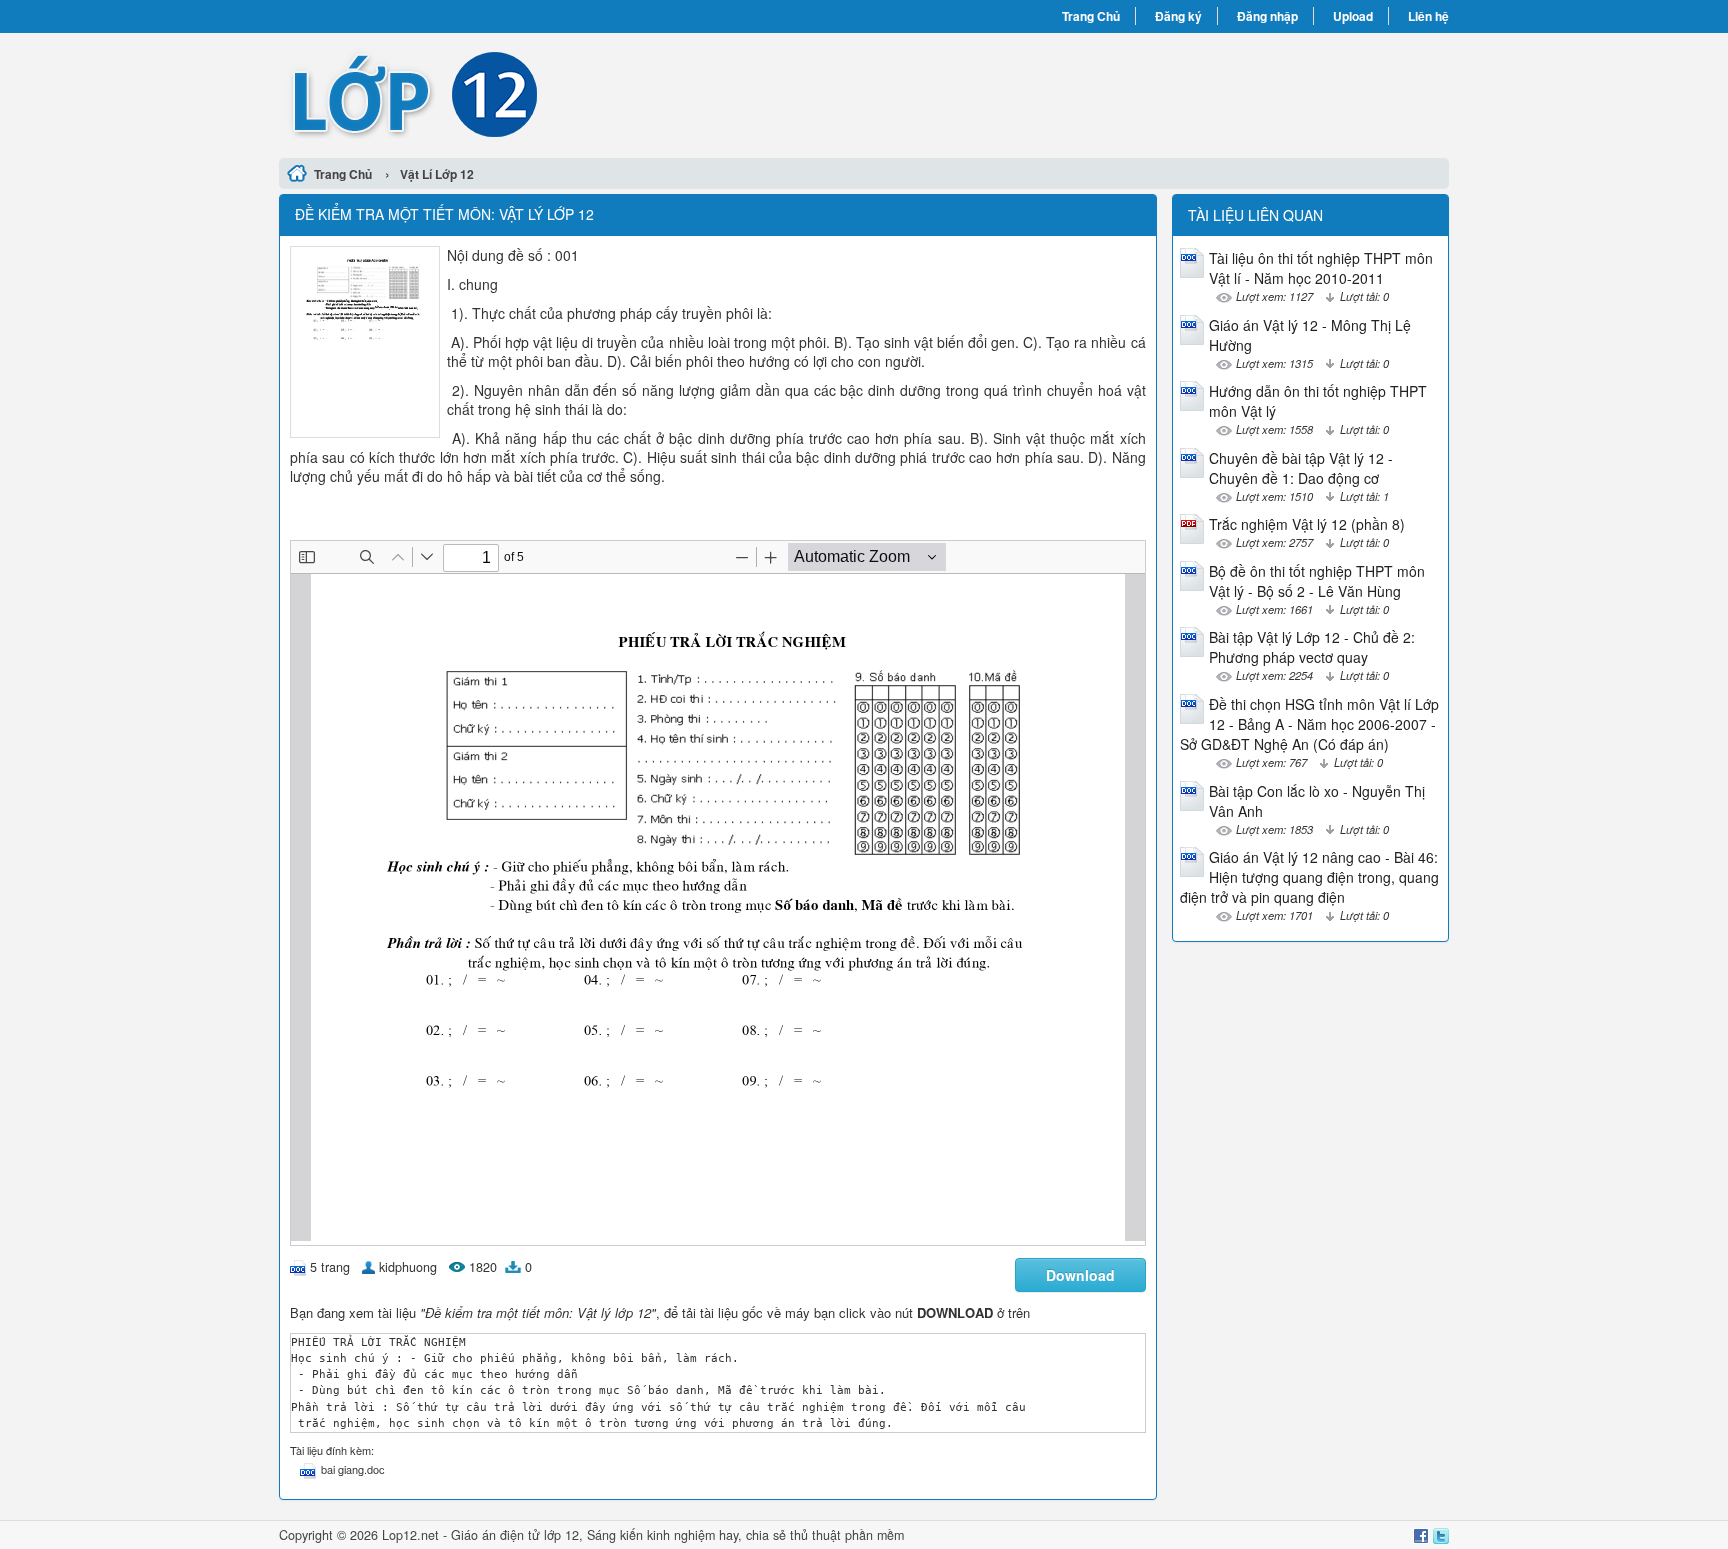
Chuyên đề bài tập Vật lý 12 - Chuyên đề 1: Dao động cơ (1301, 468)
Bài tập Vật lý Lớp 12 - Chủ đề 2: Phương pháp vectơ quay (1312, 647)
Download (1080, 1275)
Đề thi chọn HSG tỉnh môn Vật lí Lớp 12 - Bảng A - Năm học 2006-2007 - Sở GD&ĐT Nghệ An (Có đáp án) (1309, 724)
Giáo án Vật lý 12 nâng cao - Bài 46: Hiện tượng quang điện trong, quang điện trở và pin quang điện (1309, 877)
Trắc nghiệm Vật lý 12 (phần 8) (1307, 524)
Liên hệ (1428, 16)
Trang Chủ (1091, 16)
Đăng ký (1178, 16)
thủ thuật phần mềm (847, 1535)
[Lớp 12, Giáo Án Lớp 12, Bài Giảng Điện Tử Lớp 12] (571, 93)
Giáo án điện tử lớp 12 (515, 1535)
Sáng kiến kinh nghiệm (651, 1535)
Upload (1353, 16)
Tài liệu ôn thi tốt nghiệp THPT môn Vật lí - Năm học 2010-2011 (1321, 268)
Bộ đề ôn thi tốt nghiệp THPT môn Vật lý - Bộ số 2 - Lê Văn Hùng (1317, 581)
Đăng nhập (1267, 16)
